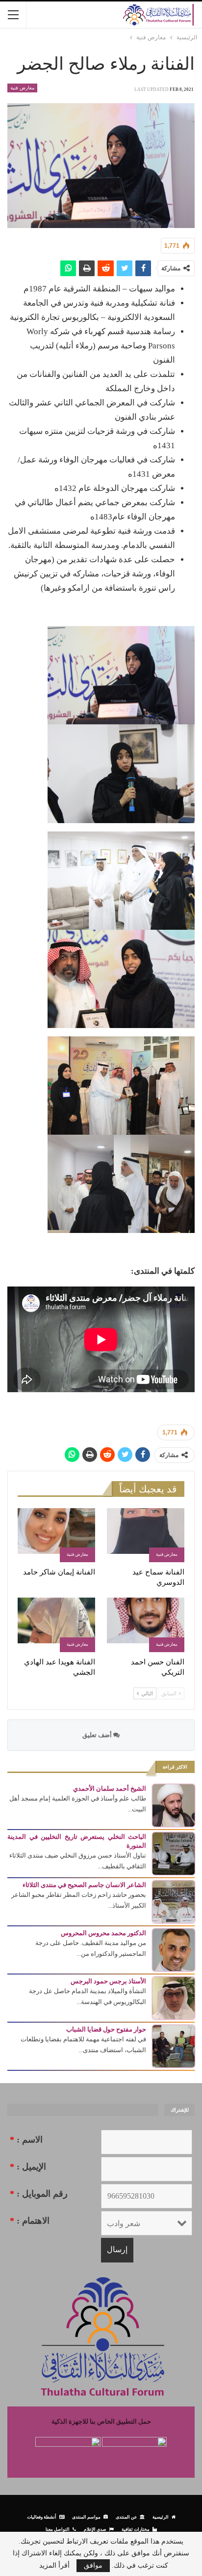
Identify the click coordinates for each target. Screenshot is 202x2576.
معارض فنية (22, 88)
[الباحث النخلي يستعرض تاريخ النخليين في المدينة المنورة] (174, 1853)
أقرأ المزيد (54, 2566)
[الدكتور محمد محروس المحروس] (174, 1949)
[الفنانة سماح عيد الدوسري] (146, 1535)
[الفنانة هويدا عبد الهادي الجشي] (56, 1625)
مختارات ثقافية (136, 2529)
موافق (93, 2565)
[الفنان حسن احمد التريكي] (146, 1625)
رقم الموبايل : (39, 2194)
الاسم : (26, 2140)
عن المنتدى (126, 2517)
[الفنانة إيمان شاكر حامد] (56, 1535)
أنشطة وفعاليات (42, 2517)
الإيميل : (28, 2167)
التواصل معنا (58, 2529)
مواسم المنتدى (86, 2517)
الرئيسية (161, 2517)
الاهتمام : (30, 2221)
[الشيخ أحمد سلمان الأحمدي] (174, 1805)
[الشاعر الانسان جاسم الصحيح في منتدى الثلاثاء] (174, 1901)
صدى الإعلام (95, 2529)
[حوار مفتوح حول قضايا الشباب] (174, 2046)
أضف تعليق (98, 1735)
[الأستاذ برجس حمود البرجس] (174, 1997)
